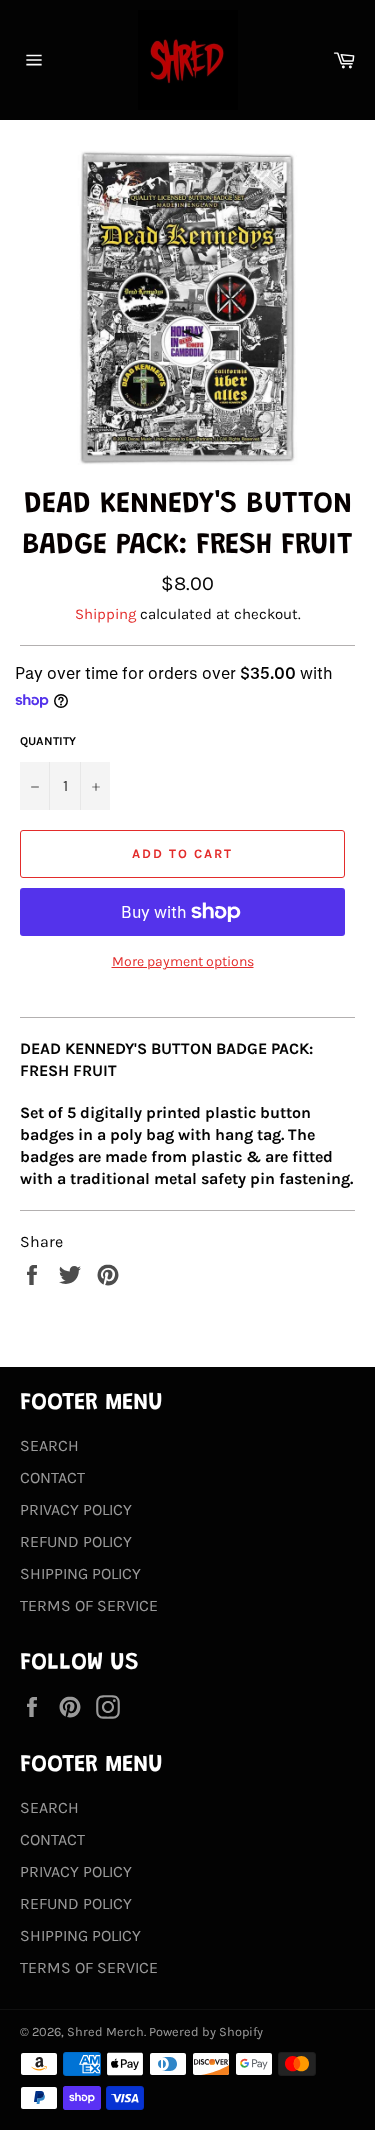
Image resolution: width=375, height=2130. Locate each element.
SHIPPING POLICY (80, 1573)
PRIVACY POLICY (76, 1509)
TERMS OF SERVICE (89, 1605)
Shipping (105, 614)
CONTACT (52, 1477)
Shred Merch (105, 2031)
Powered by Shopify (206, 2031)
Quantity (48, 741)
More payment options (183, 961)
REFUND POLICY (76, 1541)
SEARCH (49, 1445)
